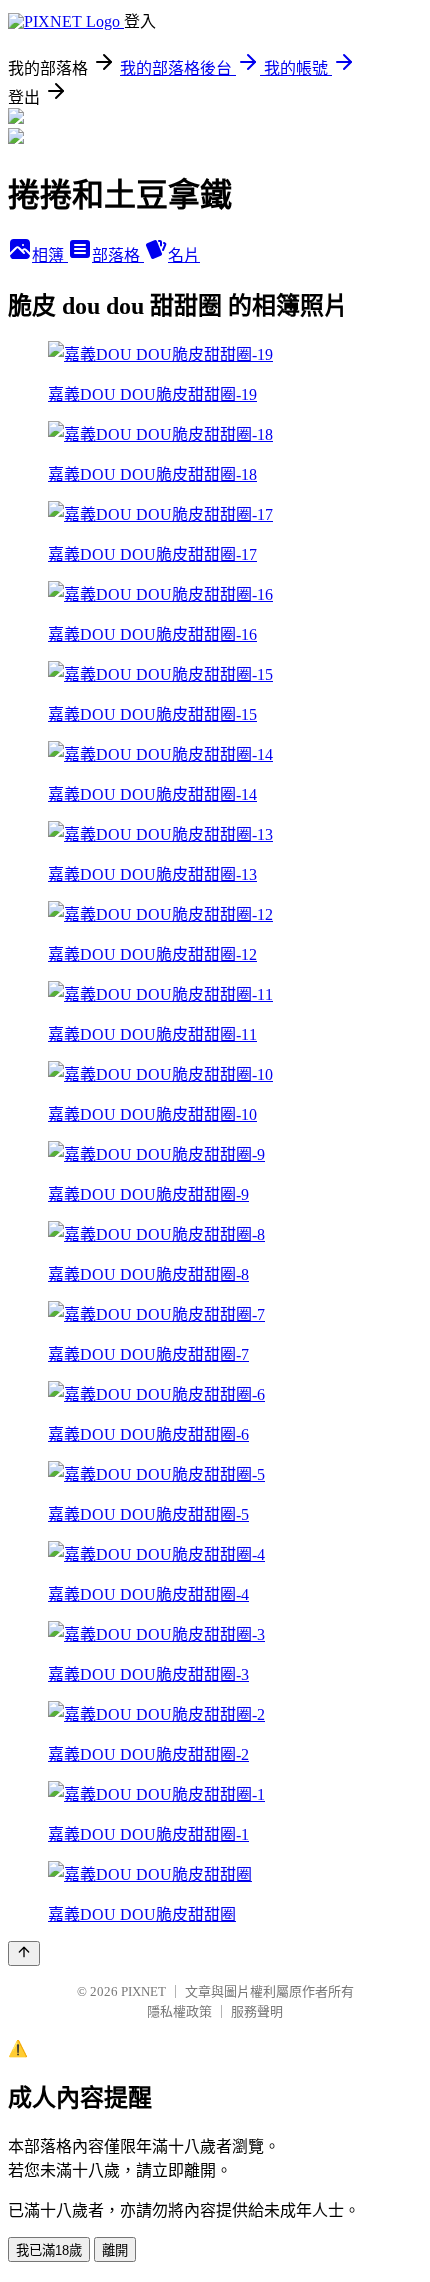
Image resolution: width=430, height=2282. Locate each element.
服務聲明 (257, 2011)
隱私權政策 (179, 2011)
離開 (115, 2250)
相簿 (50, 255)
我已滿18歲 (49, 2250)
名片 (184, 255)
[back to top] (24, 1953)
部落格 (118, 255)
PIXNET (143, 1991)
